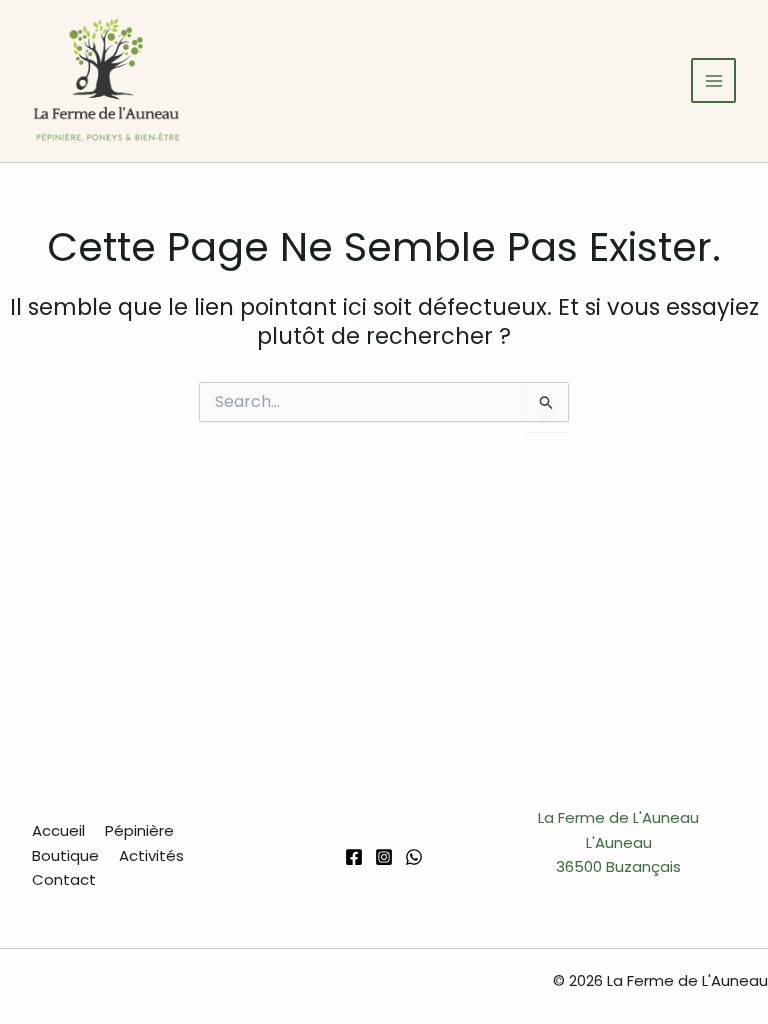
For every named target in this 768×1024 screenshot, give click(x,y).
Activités (151, 855)
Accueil (58, 830)
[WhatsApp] (414, 857)
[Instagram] (384, 857)
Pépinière (139, 830)
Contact (64, 879)
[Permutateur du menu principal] (713, 80)
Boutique (65, 855)
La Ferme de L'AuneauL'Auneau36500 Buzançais (618, 842)
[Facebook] (354, 857)
